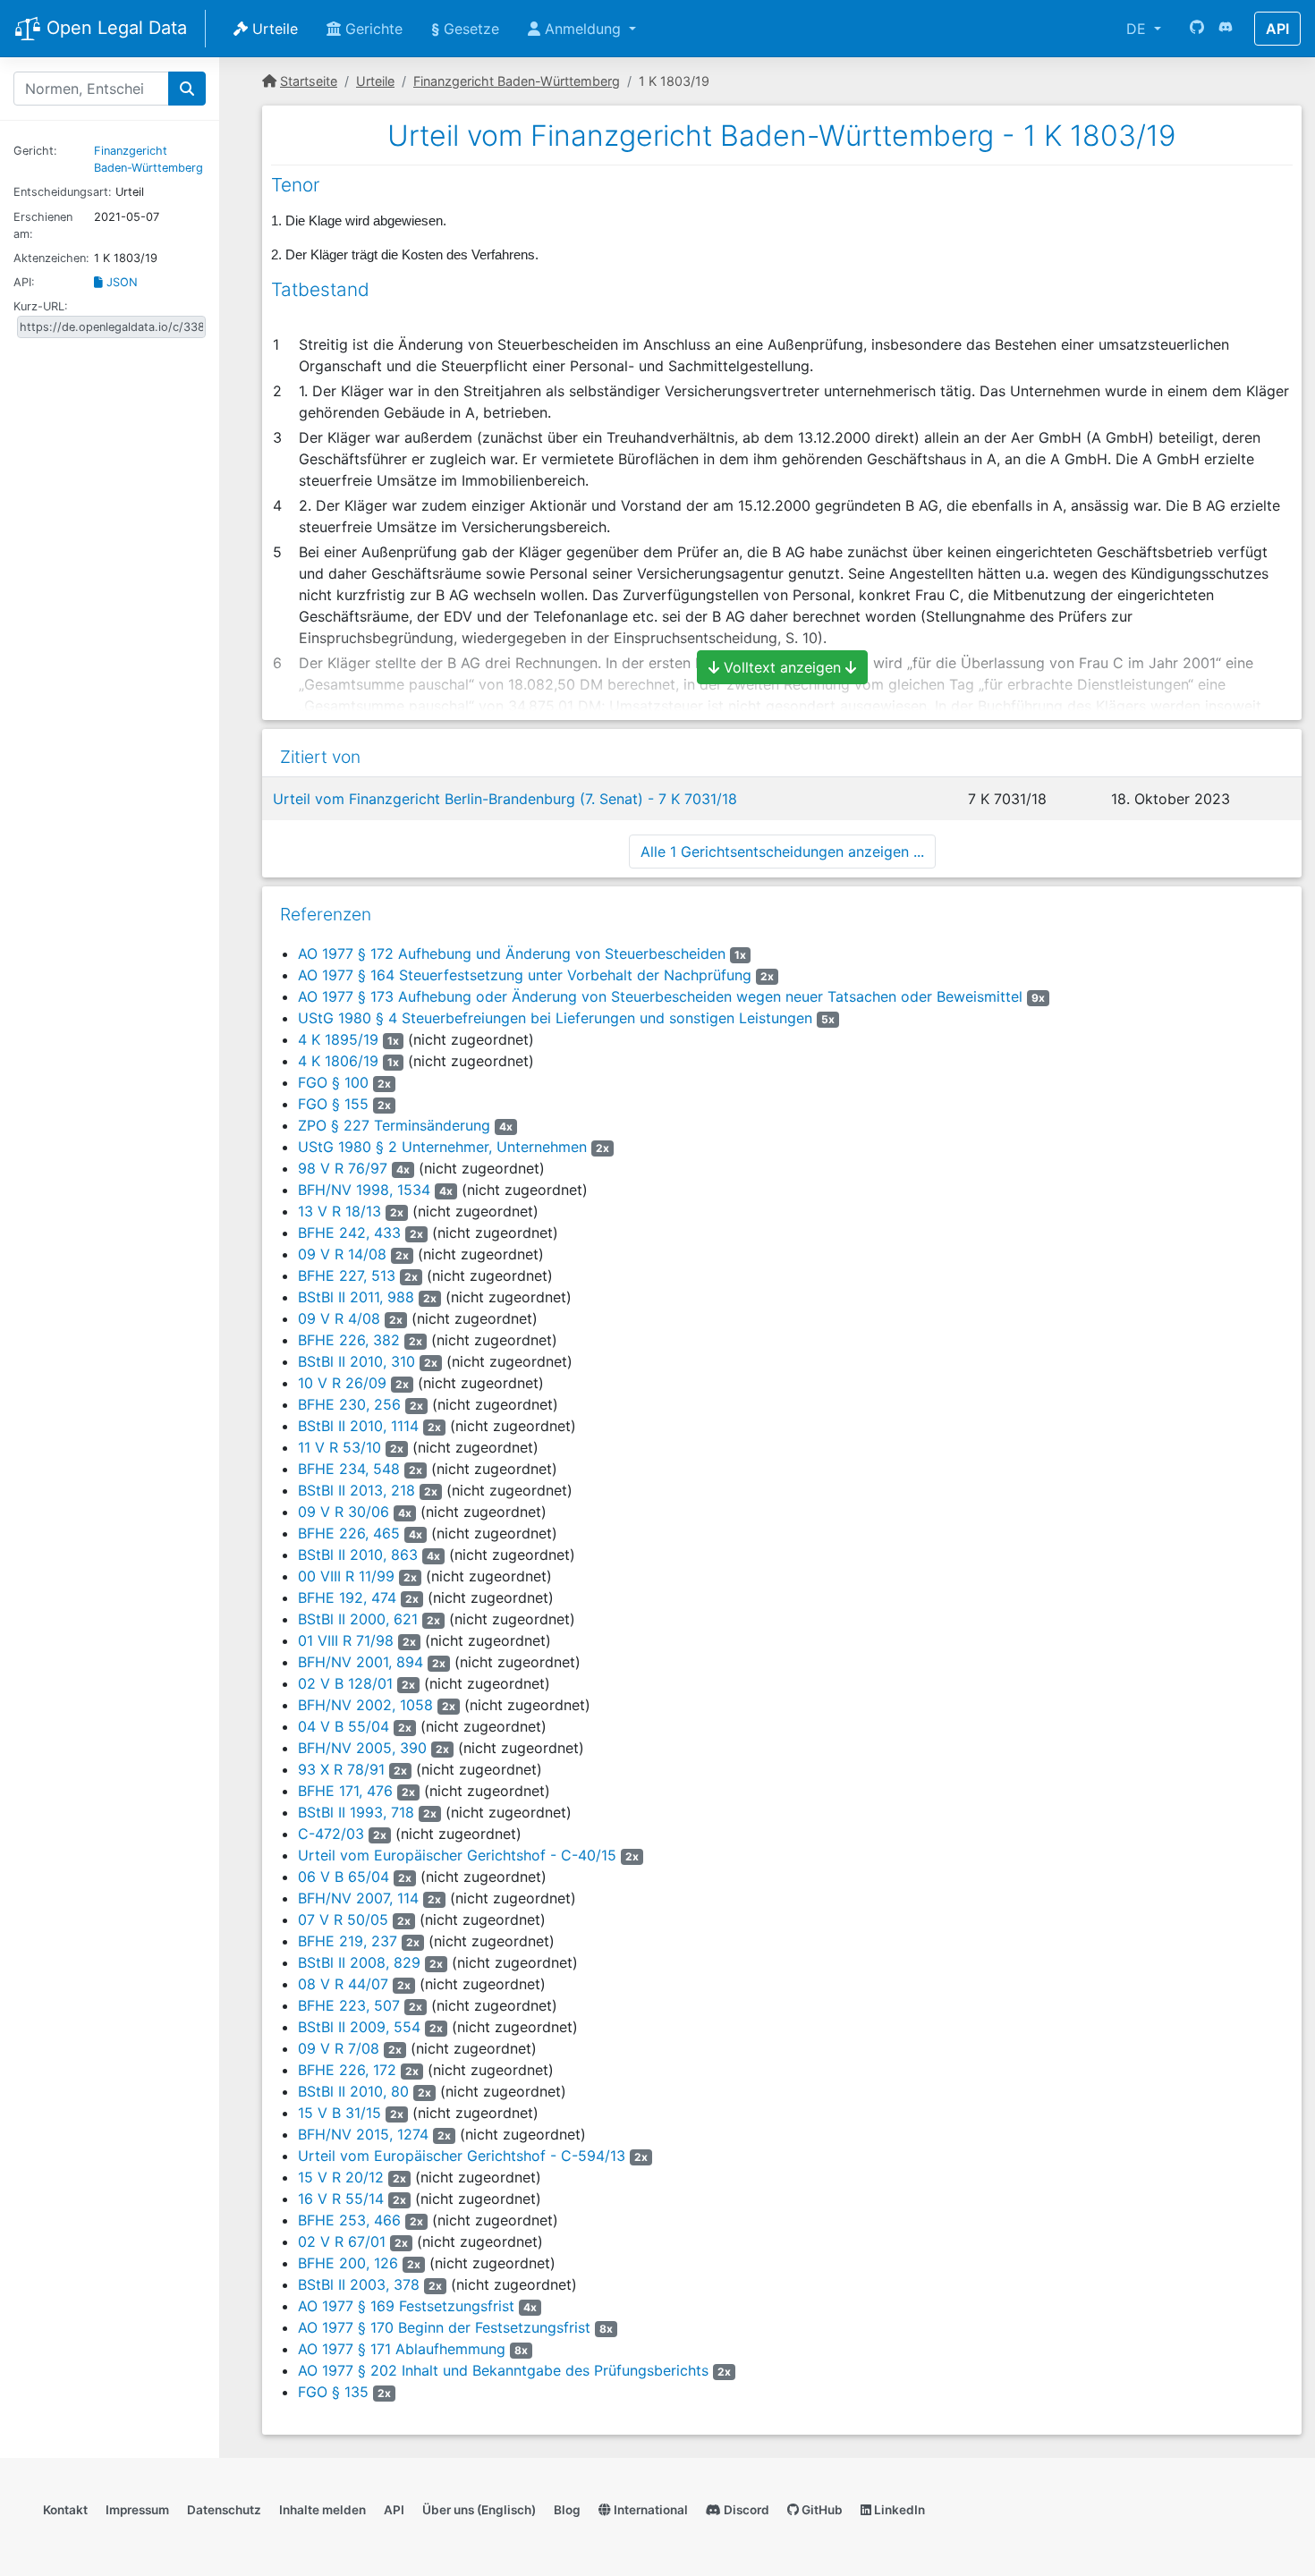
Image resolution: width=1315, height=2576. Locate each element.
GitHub (821, 2510)
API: (24, 282)
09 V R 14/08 (342, 1254)
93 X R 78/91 (341, 1769)
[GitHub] (1197, 29)
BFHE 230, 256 (349, 1404)
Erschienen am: (43, 225)
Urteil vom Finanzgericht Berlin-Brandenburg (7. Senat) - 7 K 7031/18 (505, 799)
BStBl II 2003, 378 (359, 2284)
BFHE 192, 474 (347, 1597)
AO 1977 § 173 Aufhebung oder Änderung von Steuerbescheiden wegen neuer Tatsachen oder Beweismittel (660, 996)
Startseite (309, 81)
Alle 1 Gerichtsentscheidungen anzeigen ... (782, 852)
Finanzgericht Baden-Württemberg (517, 81)
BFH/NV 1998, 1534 (364, 1190)
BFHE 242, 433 (349, 1233)
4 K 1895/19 (338, 1039)
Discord (745, 2510)
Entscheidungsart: (63, 192)
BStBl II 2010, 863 (358, 1555)
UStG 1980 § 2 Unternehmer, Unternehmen (442, 1147)
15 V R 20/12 (341, 2177)
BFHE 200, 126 (348, 2263)
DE (1138, 29)
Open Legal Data (114, 28)
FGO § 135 (333, 2392)
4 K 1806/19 (338, 1061)
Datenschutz (224, 2510)
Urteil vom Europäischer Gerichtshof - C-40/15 (457, 1855)
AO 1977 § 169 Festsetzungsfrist (406, 2306)
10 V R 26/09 (342, 1383)
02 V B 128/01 (345, 1683)
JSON (120, 282)
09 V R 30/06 (344, 1512)
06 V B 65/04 (344, 1877)
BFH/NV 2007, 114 (358, 1898)
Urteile (273, 29)
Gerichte (372, 29)
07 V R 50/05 (343, 1919)
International (649, 2510)
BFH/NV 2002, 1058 (365, 1705)
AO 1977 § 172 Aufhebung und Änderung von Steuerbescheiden (512, 953)
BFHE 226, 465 (349, 1533)
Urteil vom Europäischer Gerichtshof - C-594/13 (462, 2156)
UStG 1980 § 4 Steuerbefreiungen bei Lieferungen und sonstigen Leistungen (555, 1018)
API (1277, 29)
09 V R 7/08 (339, 2048)
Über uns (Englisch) (479, 2510)
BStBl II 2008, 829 (359, 1962)
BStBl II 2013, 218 (356, 1490)
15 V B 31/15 (339, 2113)
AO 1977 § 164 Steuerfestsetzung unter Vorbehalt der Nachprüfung (525, 975)
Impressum (137, 2510)
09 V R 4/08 (339, 1318)
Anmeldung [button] (583, 29)
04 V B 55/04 (344, 1726)
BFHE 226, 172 (347, 2070)
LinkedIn (898, 2510)
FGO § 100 (333, 1082)
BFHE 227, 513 (347, 1275)
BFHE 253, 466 (349, 2220)
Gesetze (465, 29)
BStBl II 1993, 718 (356, 1812)
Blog (567, 2510)
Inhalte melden (322, 2510)
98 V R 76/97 (343, 1168)
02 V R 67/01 (342, 2241)
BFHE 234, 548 (349, 1469)
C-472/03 (331, 1834)
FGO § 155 (333, 1104)
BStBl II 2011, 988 (356, 1297)
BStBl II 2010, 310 (356, 1361)
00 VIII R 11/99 (346, 1576)
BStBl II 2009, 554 (359, 2027)
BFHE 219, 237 (348, 1941)
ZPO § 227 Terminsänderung (394, 1125)
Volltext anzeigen (782, 667)
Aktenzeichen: (51, 258)
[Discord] (1226, 29)
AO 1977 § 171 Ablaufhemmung (402, 2349)
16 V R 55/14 (341, 2199)
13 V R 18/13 (339, 1211)
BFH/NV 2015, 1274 (363, 2134)
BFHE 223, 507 (349, 2005)
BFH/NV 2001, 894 (361, 1662)
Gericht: (35, 151)
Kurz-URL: (41, 306)
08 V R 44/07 (343, 1984)
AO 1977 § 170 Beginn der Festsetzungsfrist (444, 2327)
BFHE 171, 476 (345, 1791)
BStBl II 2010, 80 (353, 2091)
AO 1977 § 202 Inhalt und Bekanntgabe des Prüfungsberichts (503, 2370)
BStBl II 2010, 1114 (358, 1426)
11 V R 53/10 (339, 1447)
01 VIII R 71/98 (346, 1640)
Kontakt (65, 2510)
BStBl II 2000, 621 (358, 1619)
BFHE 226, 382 (349, 1340)
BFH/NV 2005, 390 (362, 1748)
